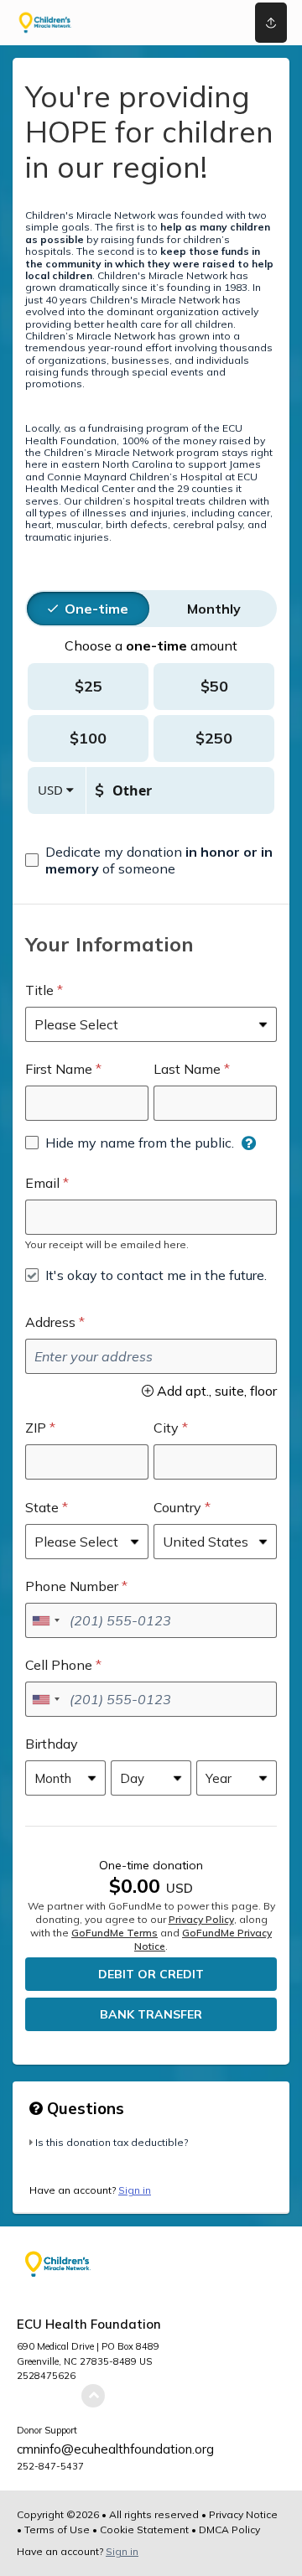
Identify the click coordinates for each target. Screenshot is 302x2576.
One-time (96, 609)
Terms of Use (57, 2529)
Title (39, 990)
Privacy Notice (243, 2514)
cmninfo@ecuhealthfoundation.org (115, 2449)
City (166, 1428)
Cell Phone (59, 1665)
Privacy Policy (201, 1919)
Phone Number (72, 1586)
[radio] (96, 609)
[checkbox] (151, 860)
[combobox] (45, 1620)
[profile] (219, 23)
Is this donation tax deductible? (112, 2142)
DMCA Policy (229, 2529)
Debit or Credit (151, 1974)
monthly (214, 609)
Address (50, 1322)
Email (42, 1183)
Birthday (52, 1744)
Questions (83, 2108)
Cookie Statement (144, 2529)
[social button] (271, 23)
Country (177, 1507)
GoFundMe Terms (115, 1933)
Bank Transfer (151, 2014)
